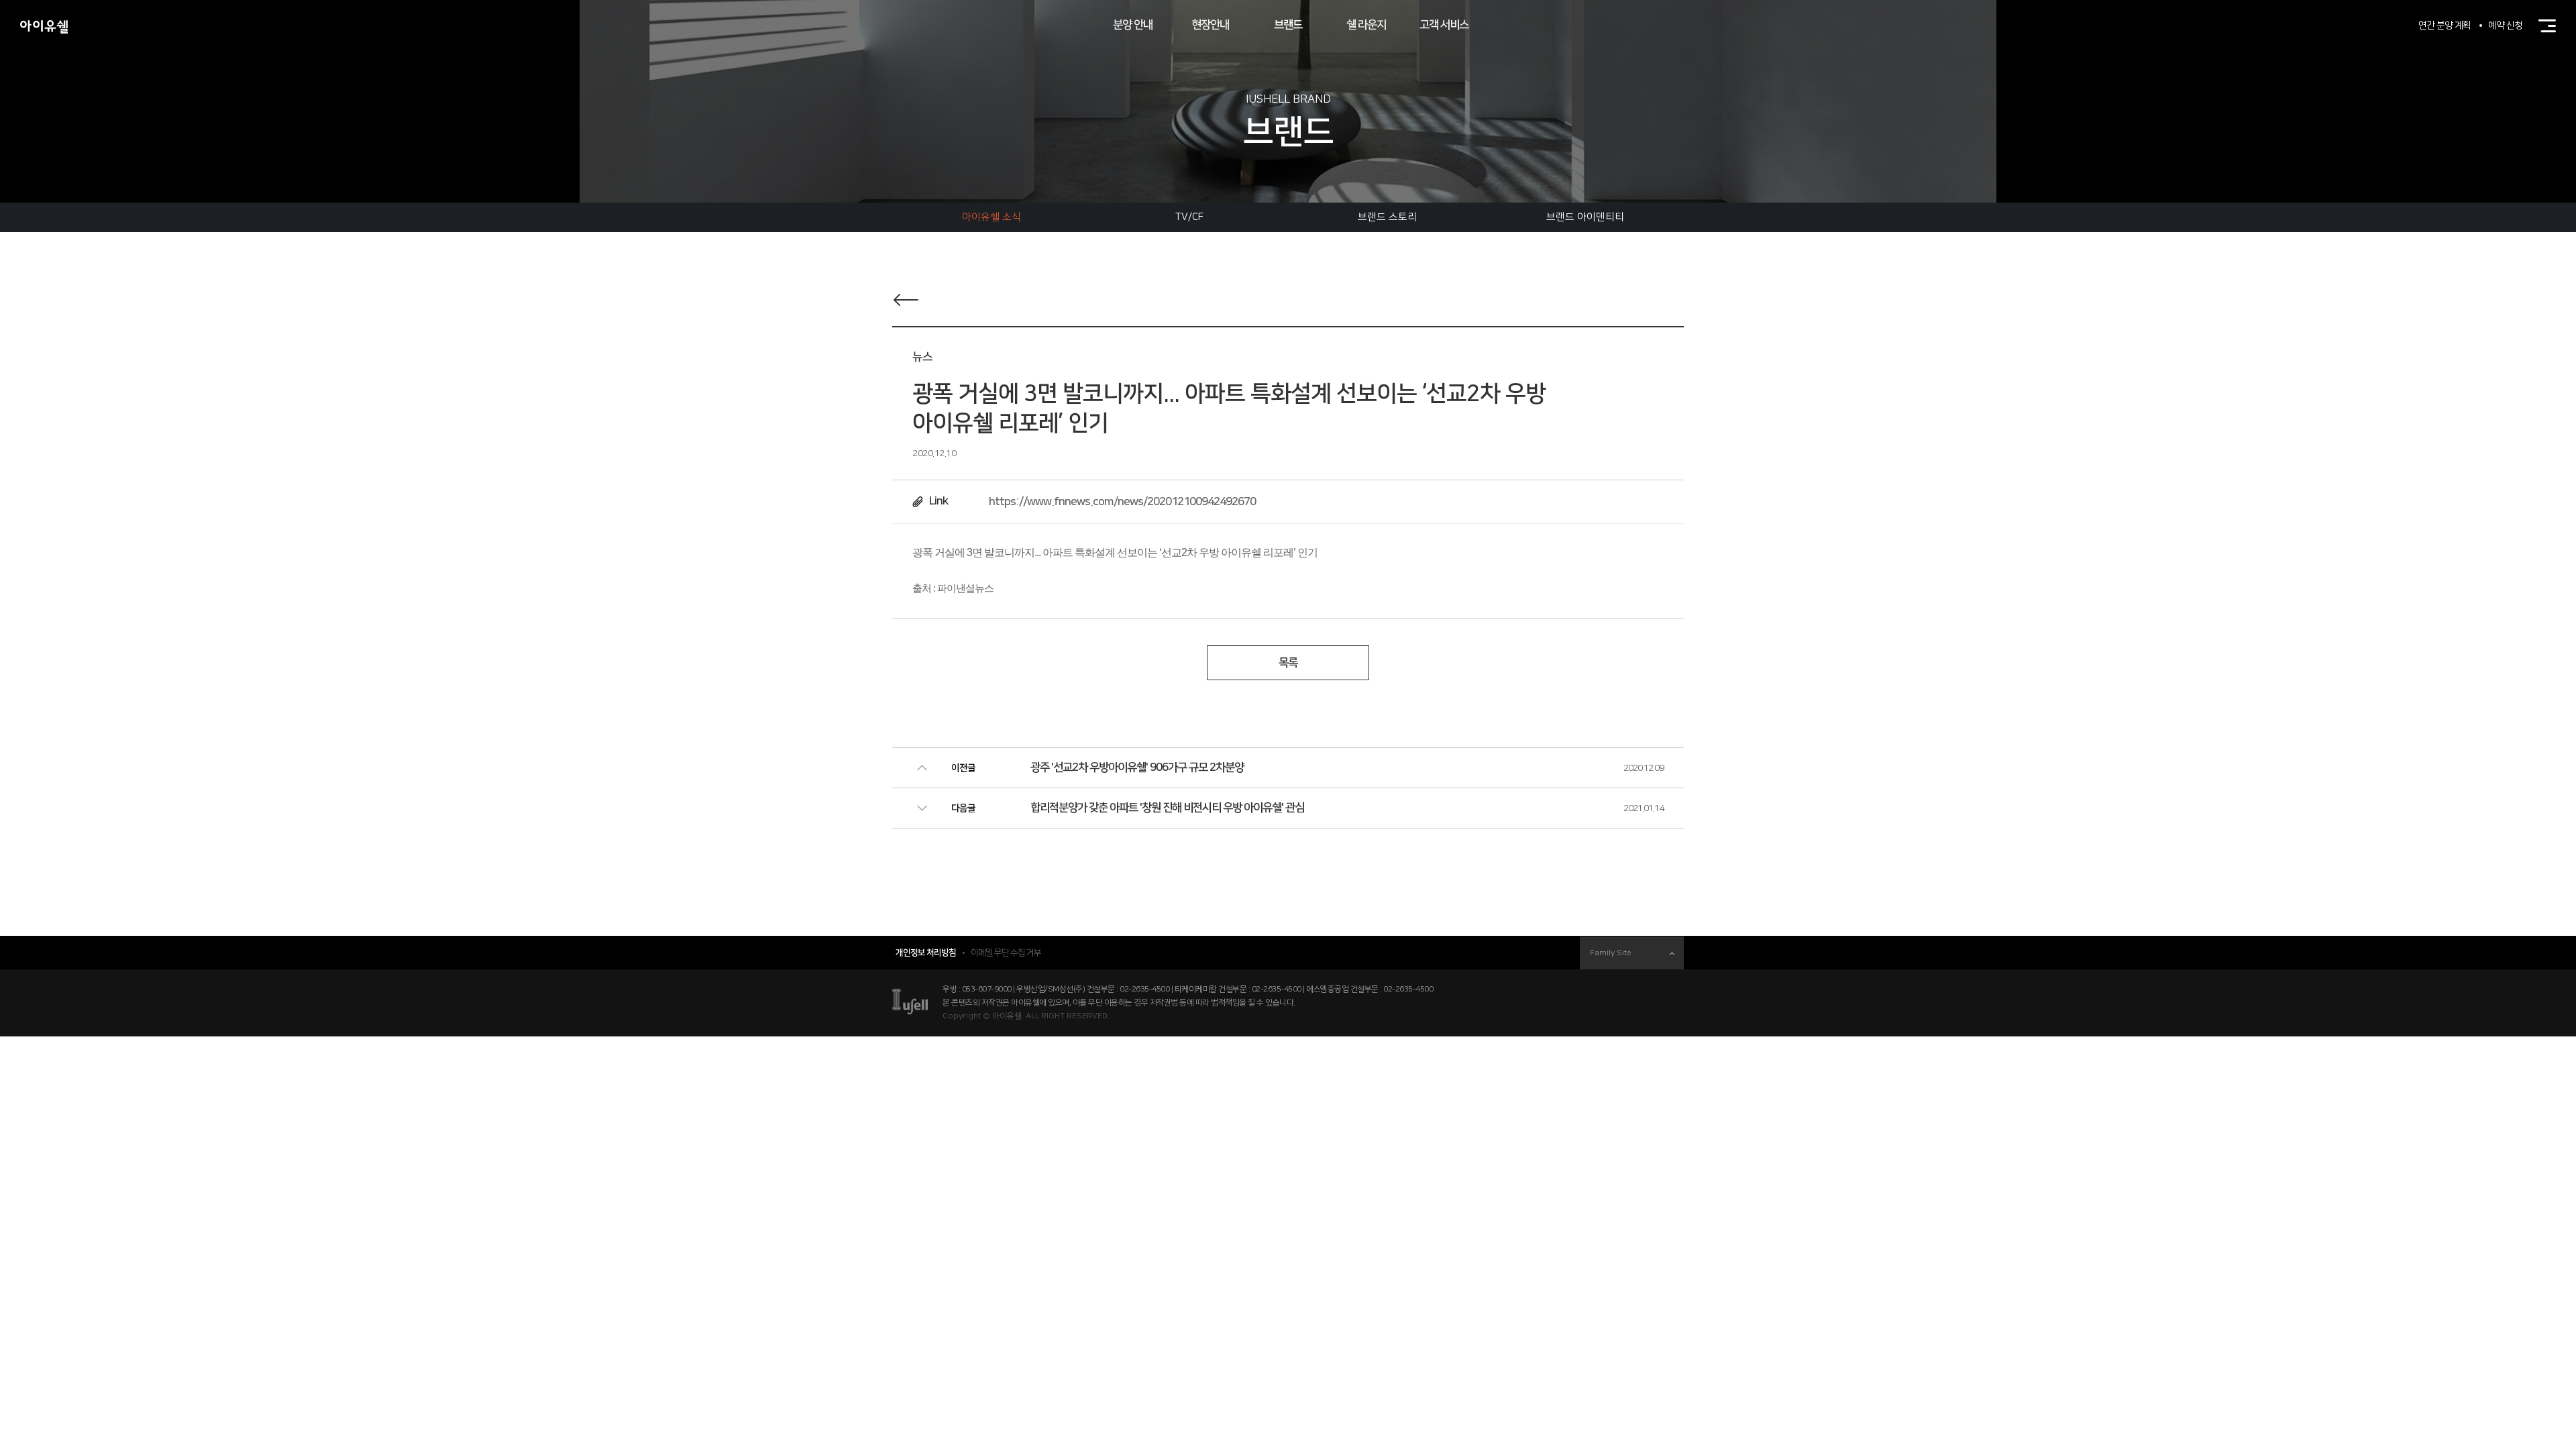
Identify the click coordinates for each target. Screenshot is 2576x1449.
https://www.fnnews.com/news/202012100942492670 (1122, 502)
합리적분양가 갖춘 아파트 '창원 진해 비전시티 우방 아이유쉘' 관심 (1167, 808)
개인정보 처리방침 (926, 953)
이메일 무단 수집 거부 (1006, 953)
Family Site (1611, 953)
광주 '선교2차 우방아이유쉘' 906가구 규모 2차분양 (1137, 767)
